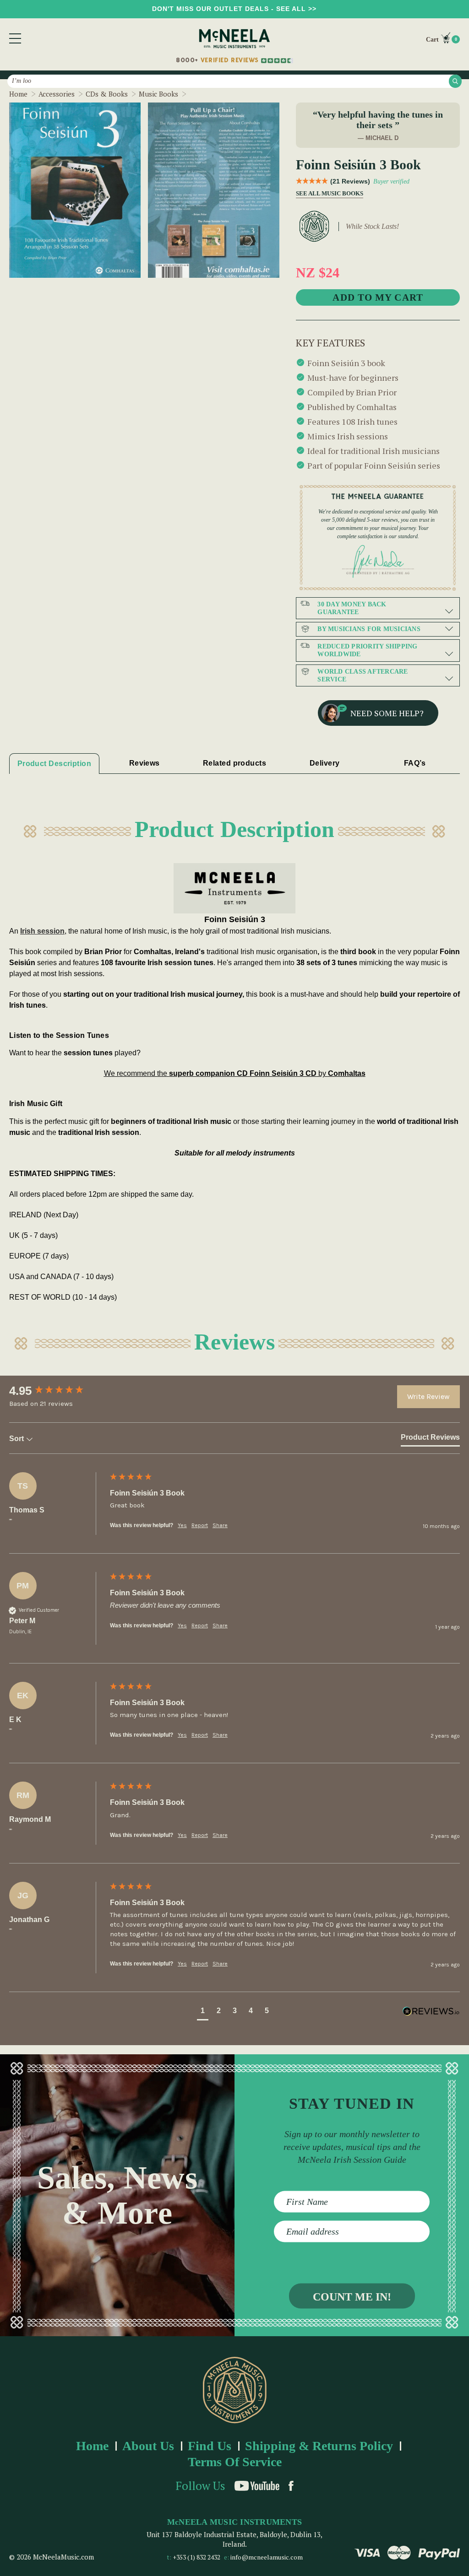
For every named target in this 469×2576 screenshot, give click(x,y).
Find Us (210, 2446)
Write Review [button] (428, 1396)
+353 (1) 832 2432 (196, 2557)
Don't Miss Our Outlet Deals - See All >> (234, 9)
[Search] (455, 81)
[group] (57, 1391)
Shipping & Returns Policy (319, 2446)
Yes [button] (182, 1525)
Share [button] (220, 1525)
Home (92, 2446)
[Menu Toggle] (15, 38)
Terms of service (235, 2462)
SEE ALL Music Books (327, 194)
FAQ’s (415, 763)
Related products (234, 763)
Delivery (325, 763)
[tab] (430, 1439)
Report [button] (200, 1525)
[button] (203, 2012)
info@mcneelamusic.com (267, 2557)
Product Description (54, 764)
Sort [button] (17, 1439)
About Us (148, 2446)
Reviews (145, 763)
